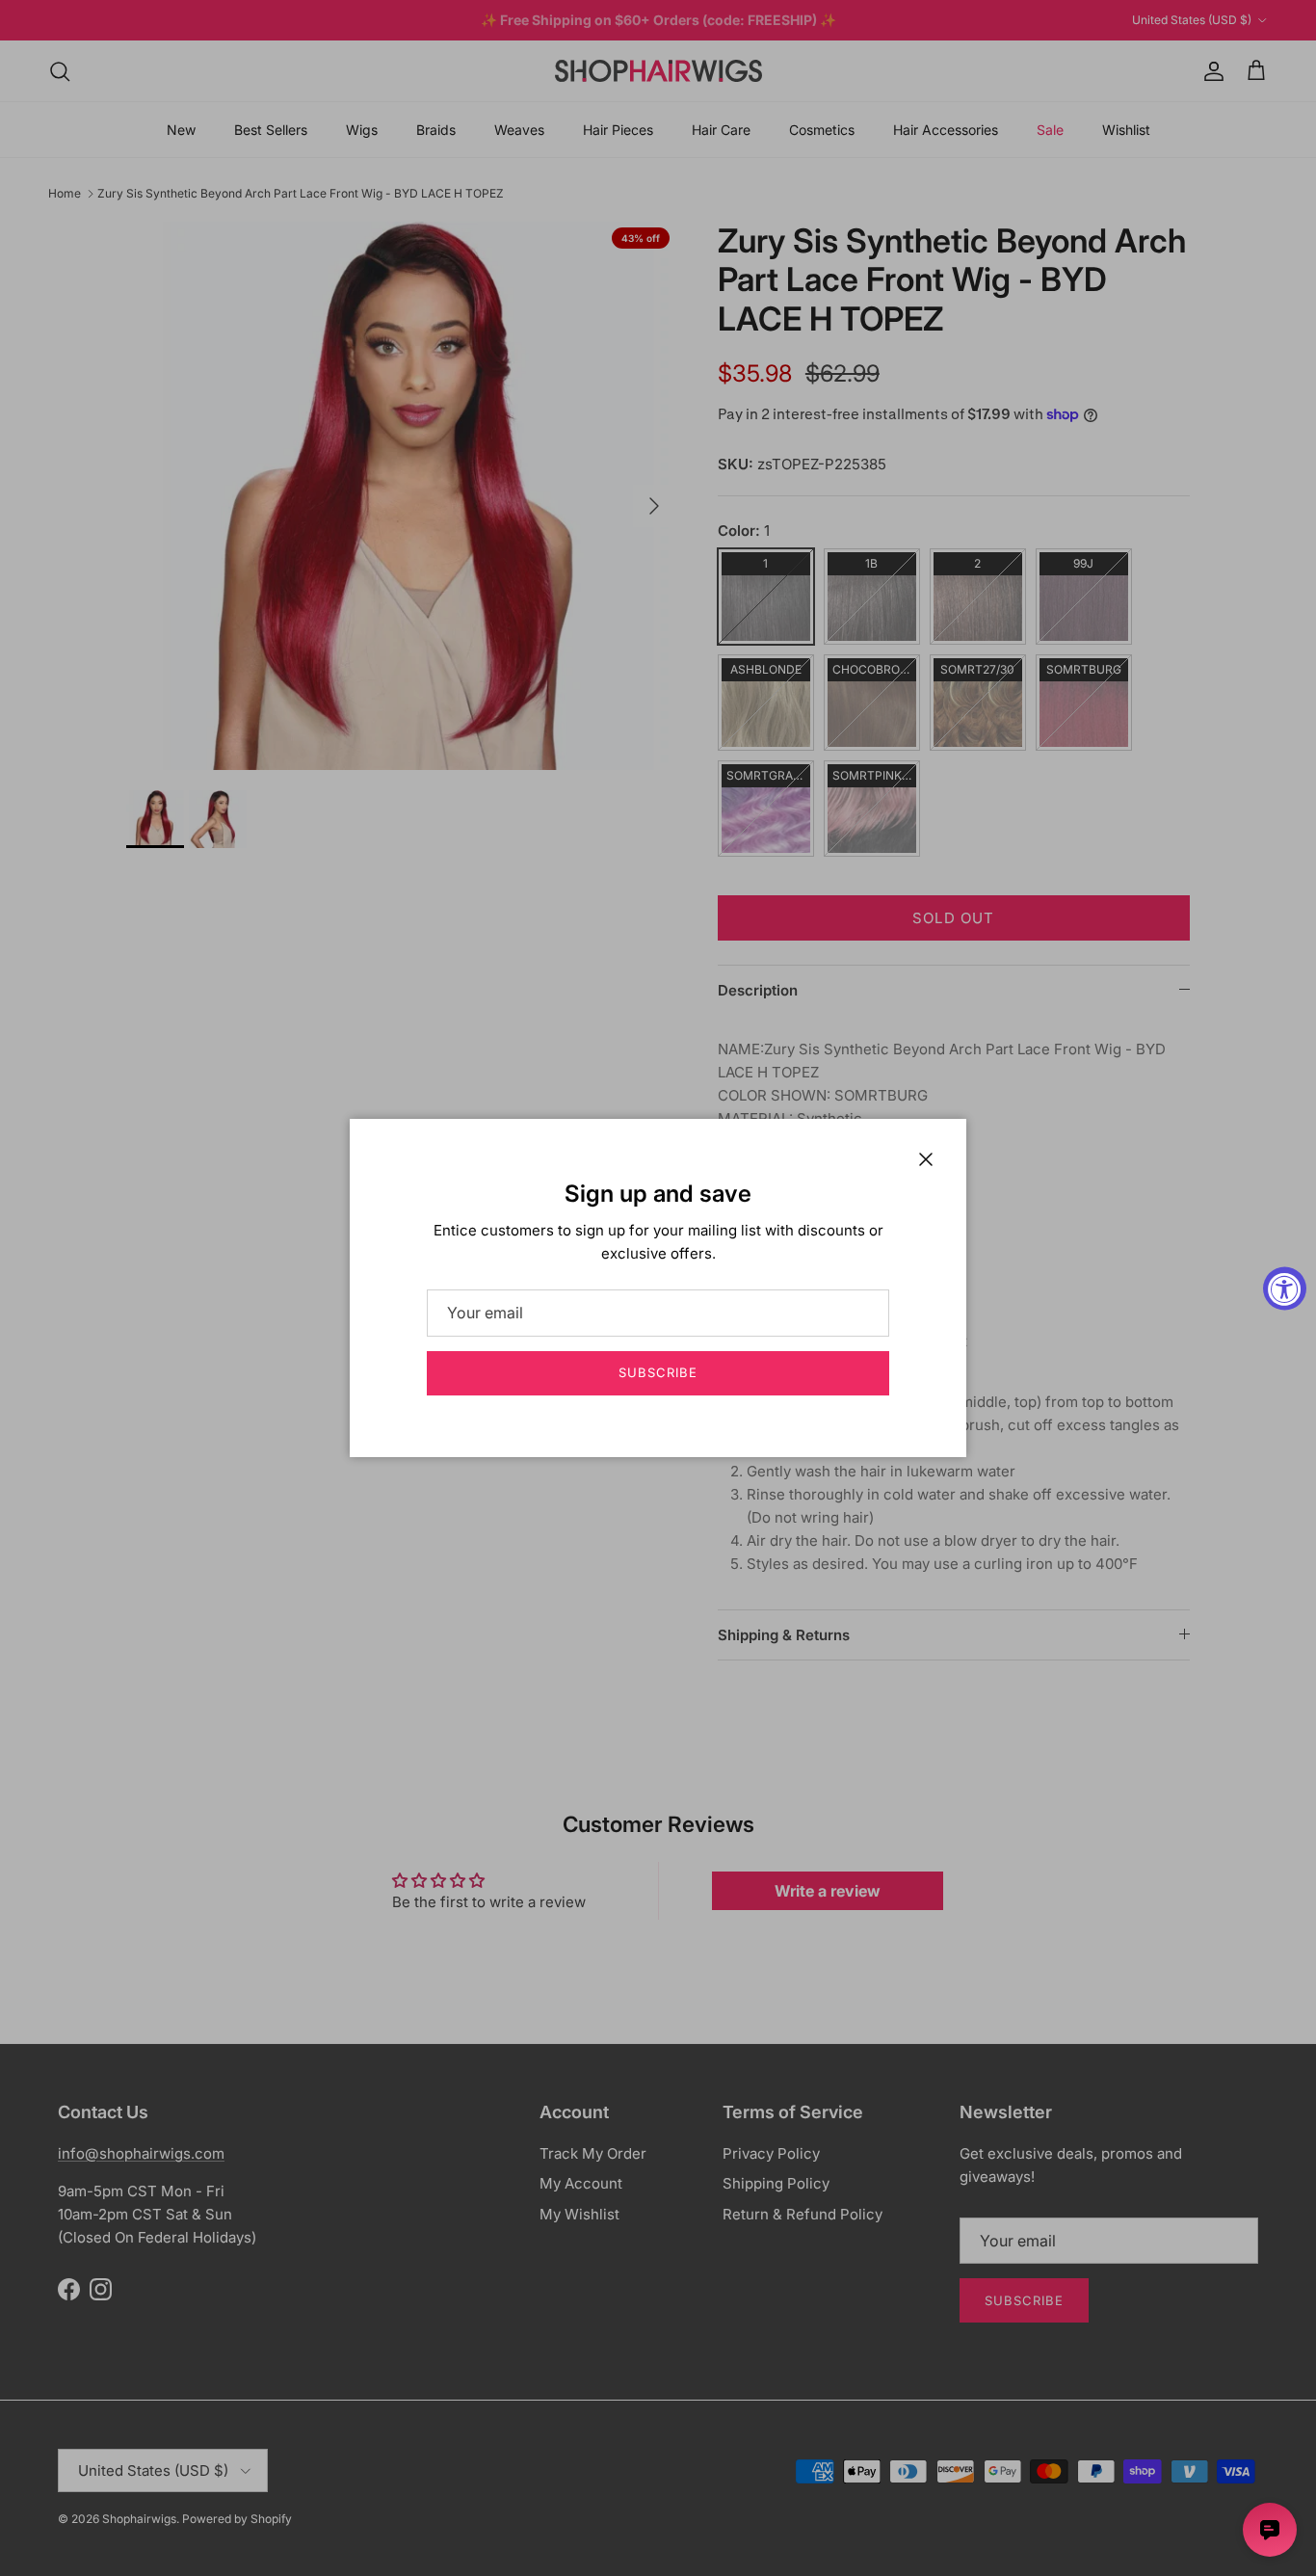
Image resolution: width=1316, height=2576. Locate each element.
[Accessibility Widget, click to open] (1285, 1288)
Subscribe (658, 1372)
